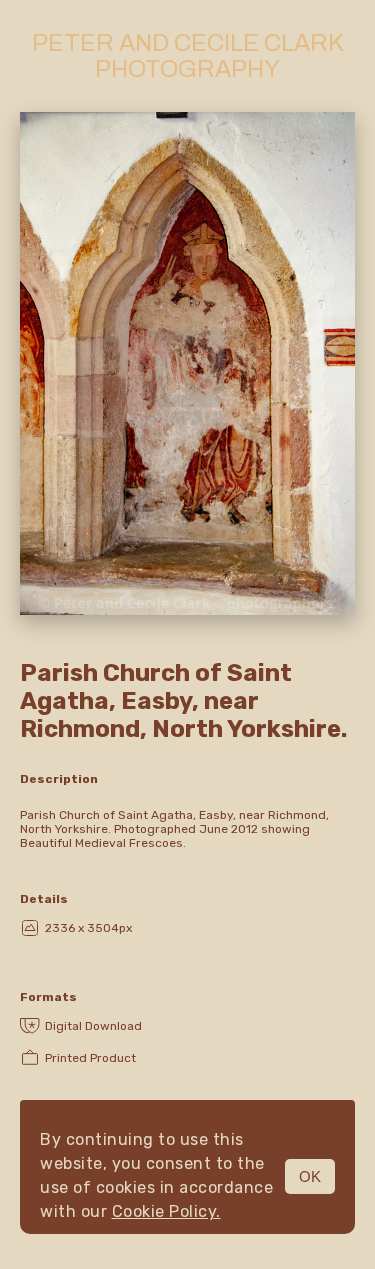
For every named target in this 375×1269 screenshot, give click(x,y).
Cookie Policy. (166, 1211)
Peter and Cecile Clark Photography (188, 56)
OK (310, 1176)
